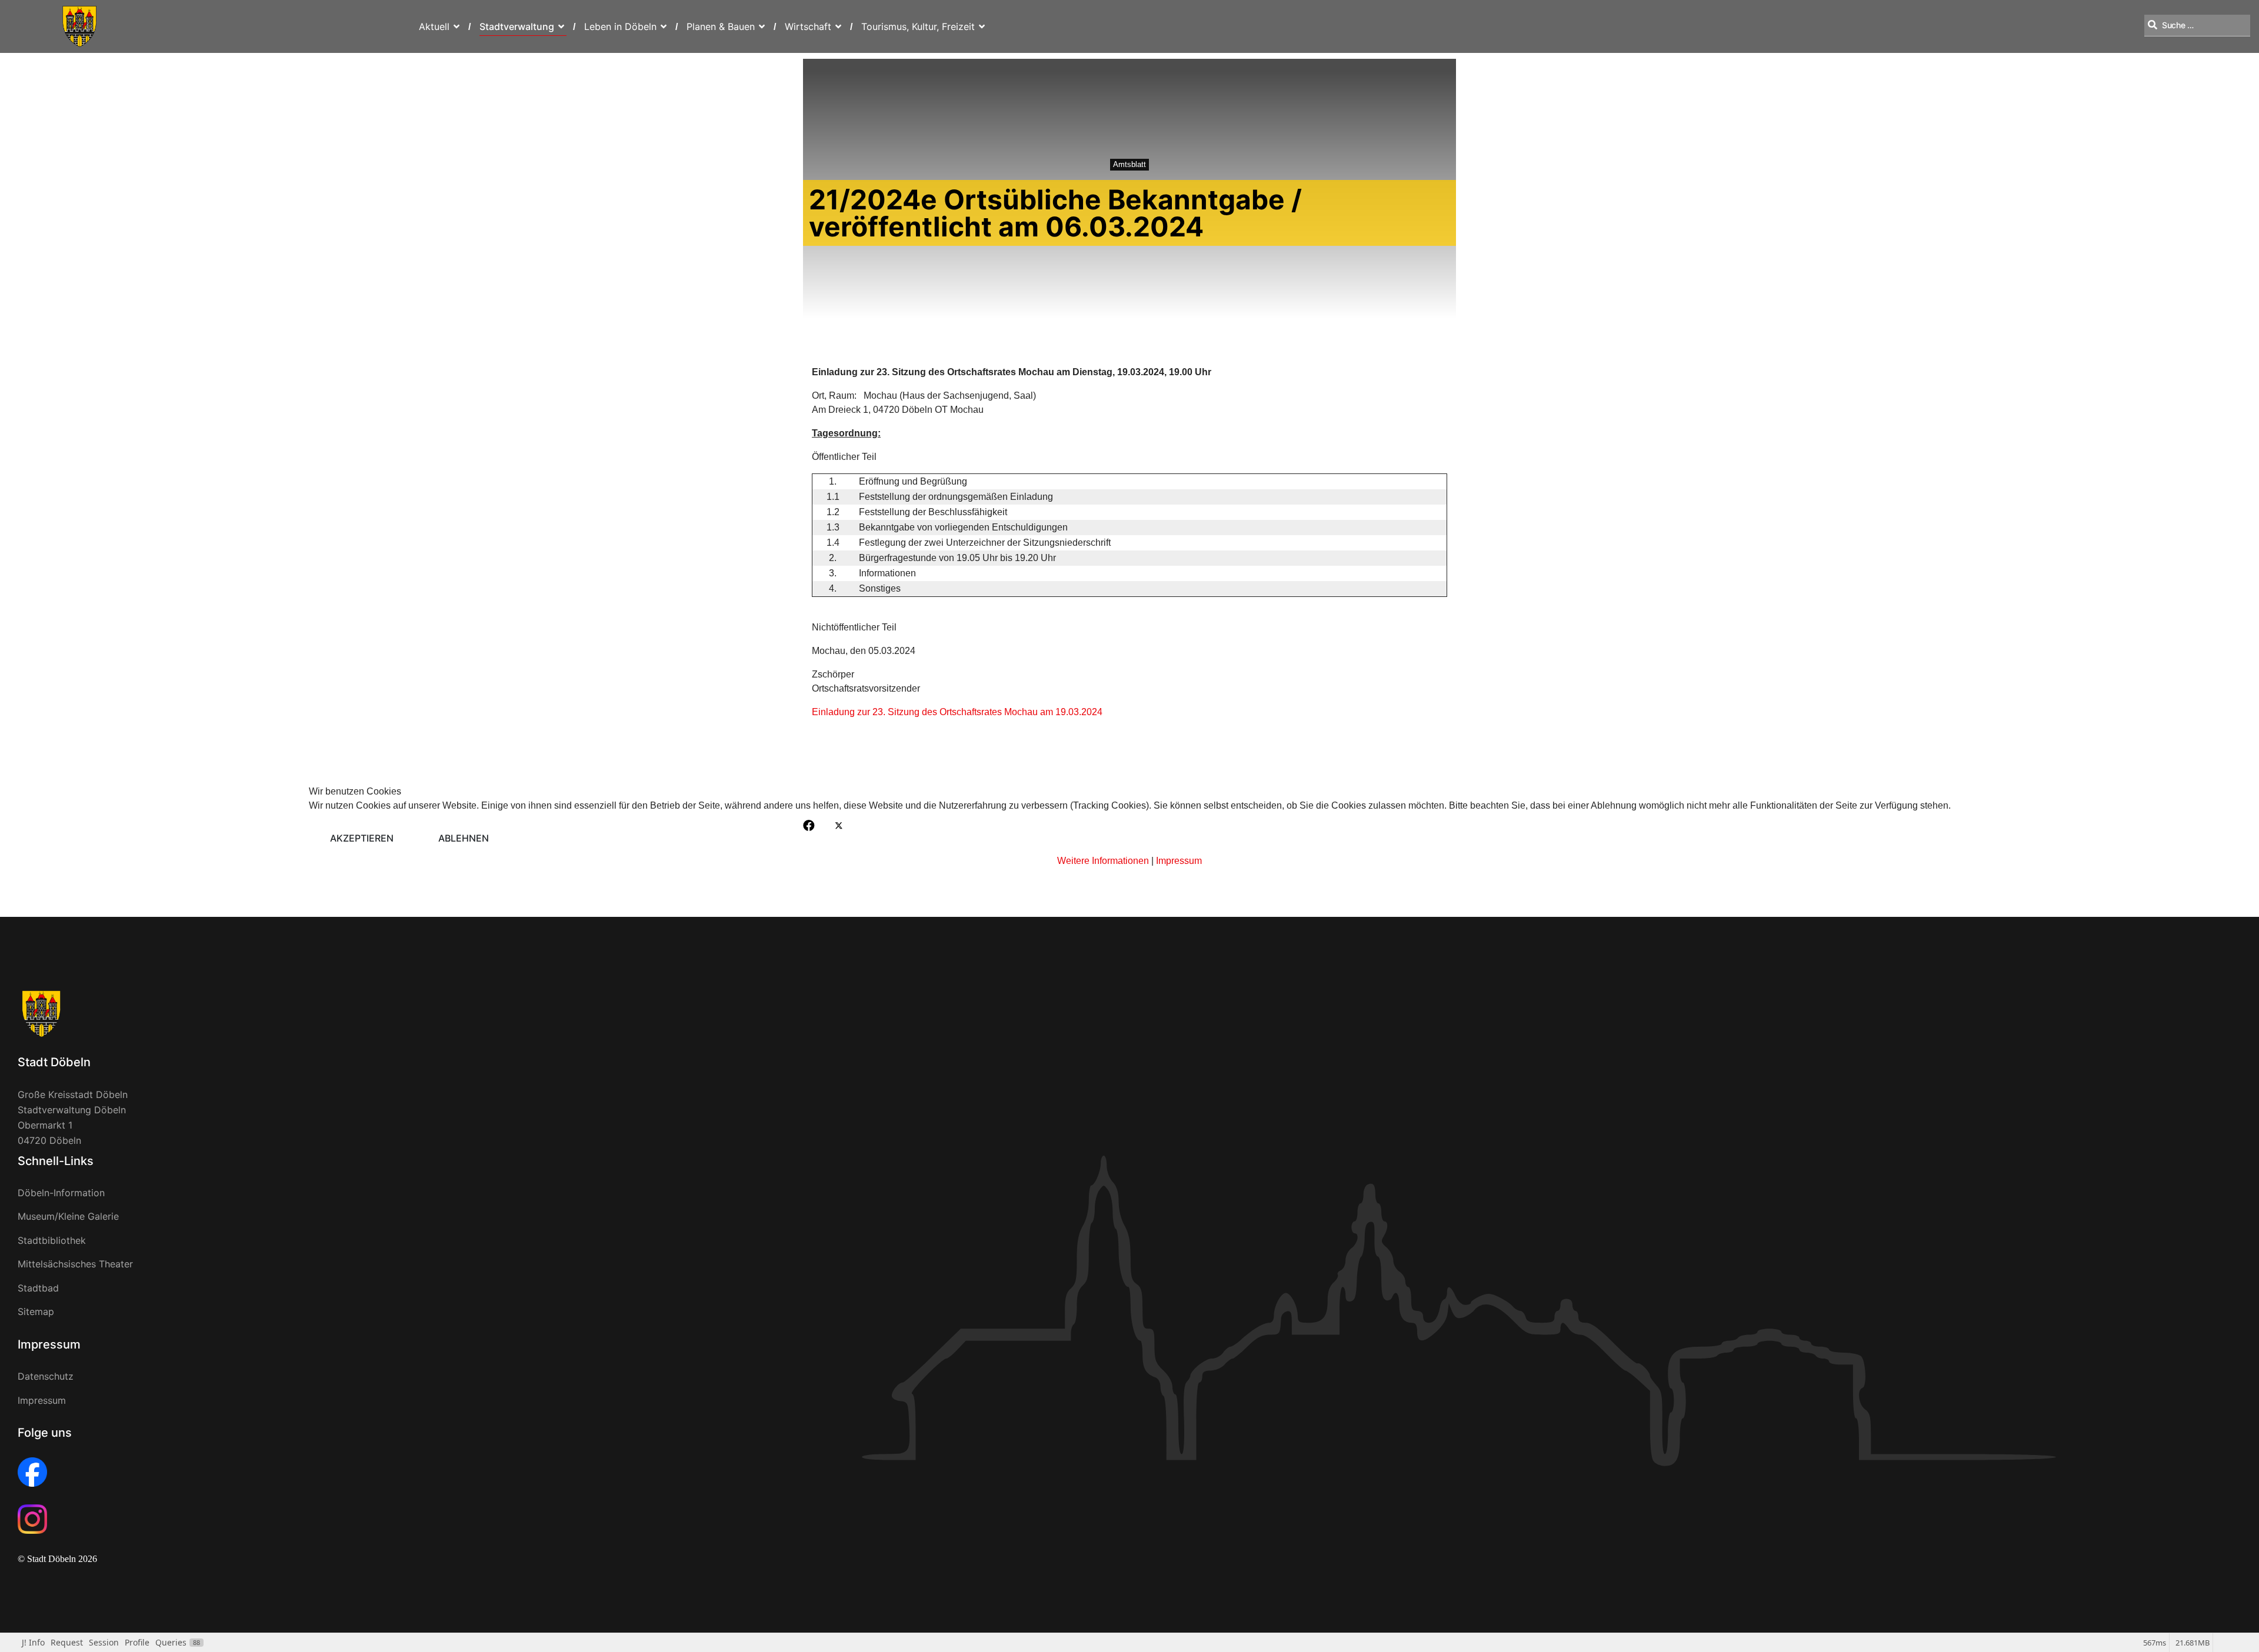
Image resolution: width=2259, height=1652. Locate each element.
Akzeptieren (362, 838)
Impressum (1179, 861)
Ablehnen (464, 838)
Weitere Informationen (1103, 861)
